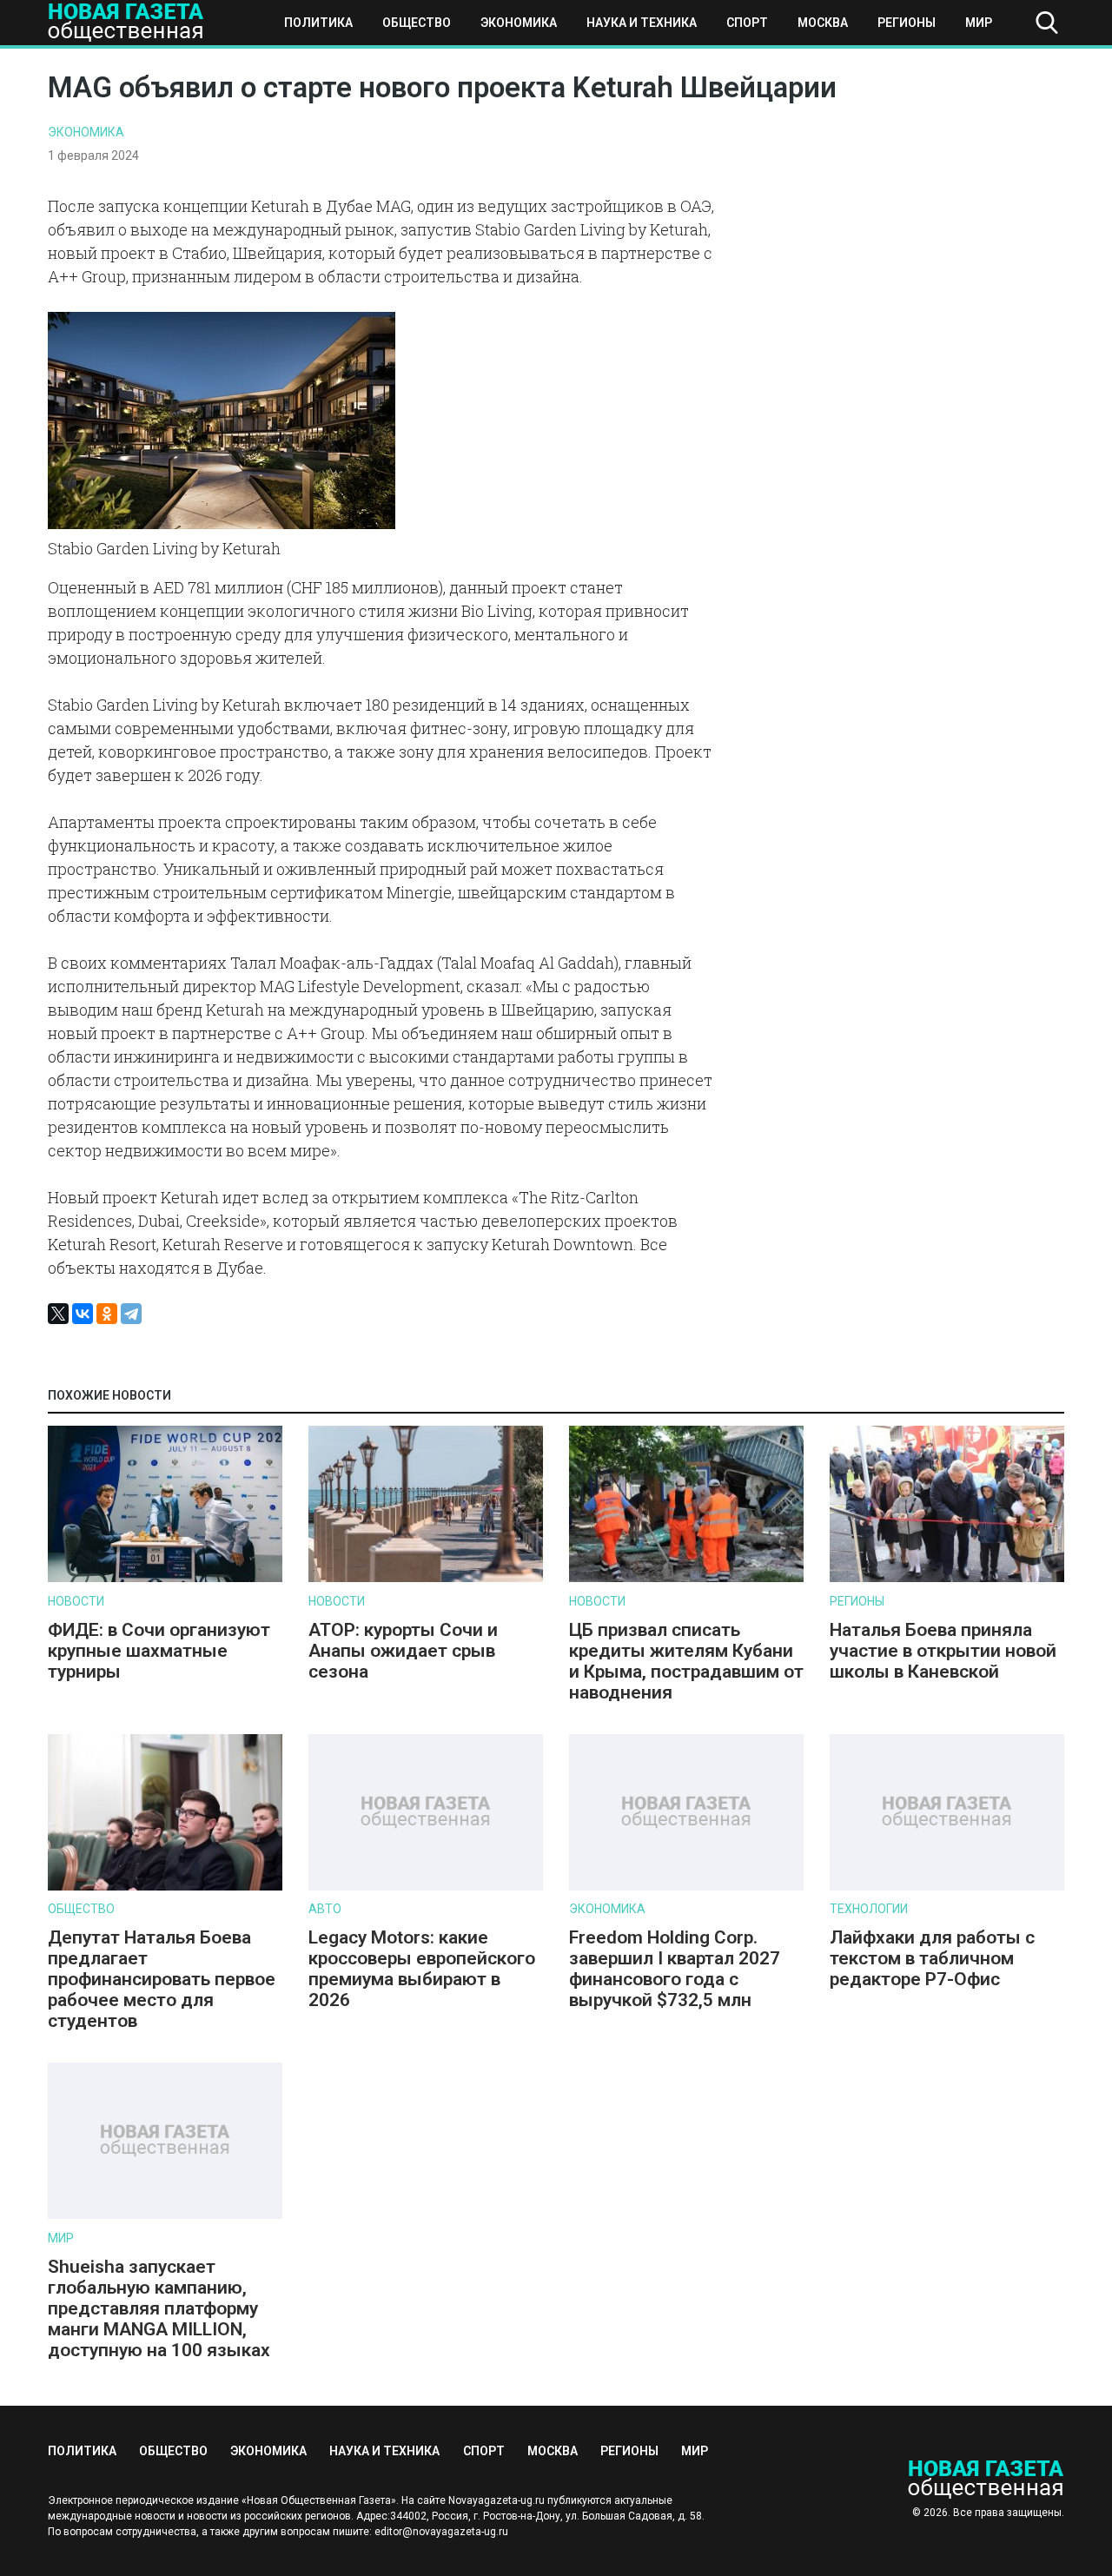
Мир (979, 23)
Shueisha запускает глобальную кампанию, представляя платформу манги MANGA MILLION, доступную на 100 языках (161, 2308)
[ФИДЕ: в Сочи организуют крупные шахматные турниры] (165, 1578)
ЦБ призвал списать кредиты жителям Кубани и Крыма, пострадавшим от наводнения (686, 1661)
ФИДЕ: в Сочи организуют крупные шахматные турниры (159, 1651)
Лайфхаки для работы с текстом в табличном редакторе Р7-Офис (932, 1958)
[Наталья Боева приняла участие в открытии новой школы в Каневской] (947, 1578)
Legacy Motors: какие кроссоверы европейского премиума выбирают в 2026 (422, 1969)
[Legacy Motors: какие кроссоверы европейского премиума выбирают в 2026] (426, 1887)
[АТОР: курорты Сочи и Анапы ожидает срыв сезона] (426, 1578)
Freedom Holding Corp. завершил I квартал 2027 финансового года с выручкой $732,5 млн (675, 1969)
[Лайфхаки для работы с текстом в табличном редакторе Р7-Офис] (947, 1887)
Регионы (907, 23)
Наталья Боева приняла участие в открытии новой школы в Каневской (943, 1651)
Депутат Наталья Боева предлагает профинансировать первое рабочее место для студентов (162, 1979)
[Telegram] (131, 1314)
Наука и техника (642, 23)
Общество (417, 23)
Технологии (869, 1909)
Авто (325, 1909)
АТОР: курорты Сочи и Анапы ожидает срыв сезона (403, 1651)
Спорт (747, 23)
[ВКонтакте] (83, 1314)
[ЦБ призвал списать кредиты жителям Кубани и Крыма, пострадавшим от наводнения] (686, 1578)
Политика (318, 23)
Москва (823, 23)
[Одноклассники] (107, 1314)
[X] (58, 1314)
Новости (76, 1601)
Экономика (519, 23)
